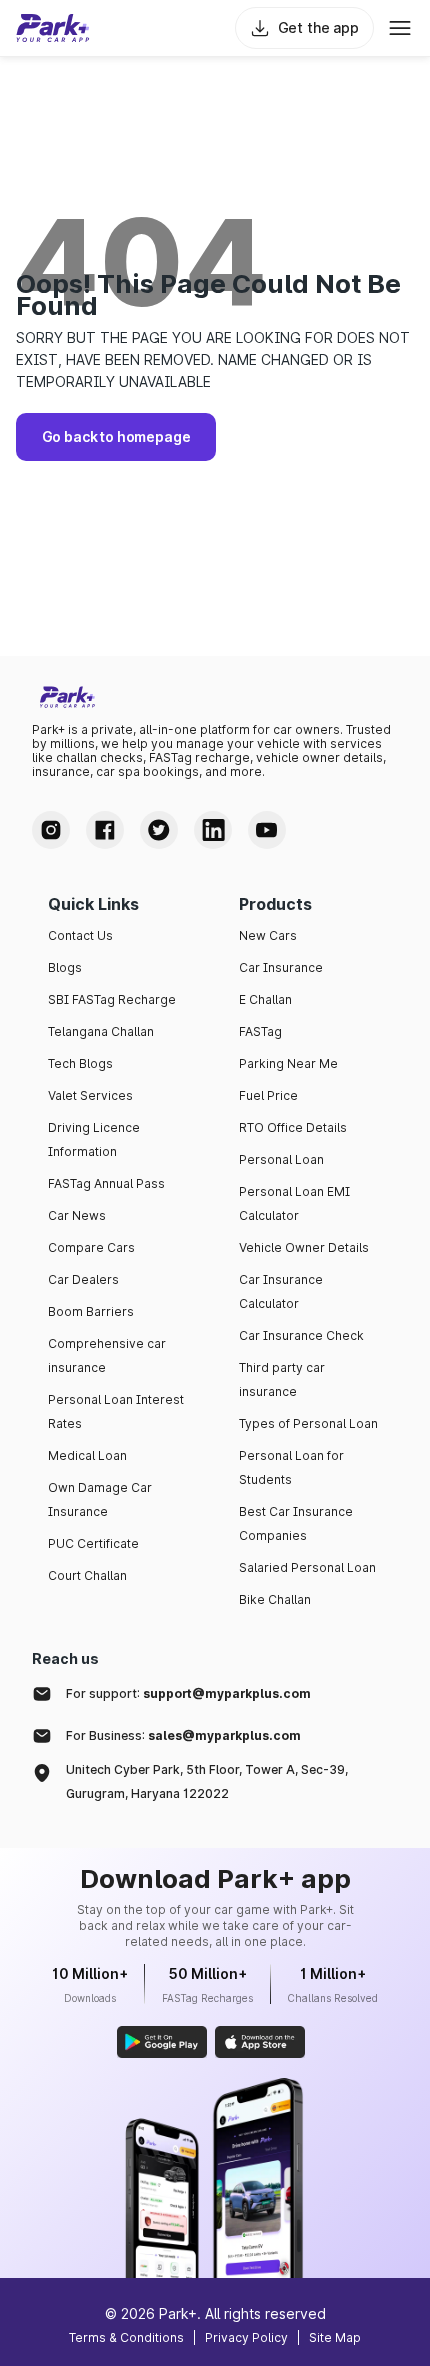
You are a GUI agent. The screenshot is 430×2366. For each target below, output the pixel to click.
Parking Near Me (288, 1063)
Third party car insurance (282, 1379)
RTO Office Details (293, 1127)
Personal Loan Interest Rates (116, 1411)
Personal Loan (281, 1159)
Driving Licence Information (94, 1139)
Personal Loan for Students (291, 1467)
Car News (77, 1215)
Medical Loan (87, 1455)
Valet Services (90, 1095)
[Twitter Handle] (159, 830)
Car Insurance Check (301, 1335)
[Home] (53, 28)
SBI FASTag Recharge (112, 999)
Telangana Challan (101, 1031)
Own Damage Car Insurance (100, 1499)
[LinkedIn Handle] (213, 830)
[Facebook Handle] (105, 830)
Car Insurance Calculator (281, 1291)
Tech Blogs (80, 1063)
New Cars (268, 935)
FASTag (260, 1031)
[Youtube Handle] (267, 830)
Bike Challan (275, 1599)
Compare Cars (91, 1247)
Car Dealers (83, 1279)
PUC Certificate (93, 1543)
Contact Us (80, 935)
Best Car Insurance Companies (296, 1523)
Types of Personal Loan (308, 1423)
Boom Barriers (91, 1311)
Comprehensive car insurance (107, 1355)
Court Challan (87, 1575)
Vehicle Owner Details (304, 1247)
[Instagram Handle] (51, 830)
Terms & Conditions (126, 2337)
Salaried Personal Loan (307, 1567)
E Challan (265, 999)
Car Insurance (281, 967)
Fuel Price (268, 1095)
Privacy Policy (246, 2337)
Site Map (335, 2337)
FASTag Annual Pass (106, 1183)
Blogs (65, 967)
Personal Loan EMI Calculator (294, 1203)
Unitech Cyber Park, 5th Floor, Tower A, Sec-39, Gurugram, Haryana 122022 (207, 1781)
